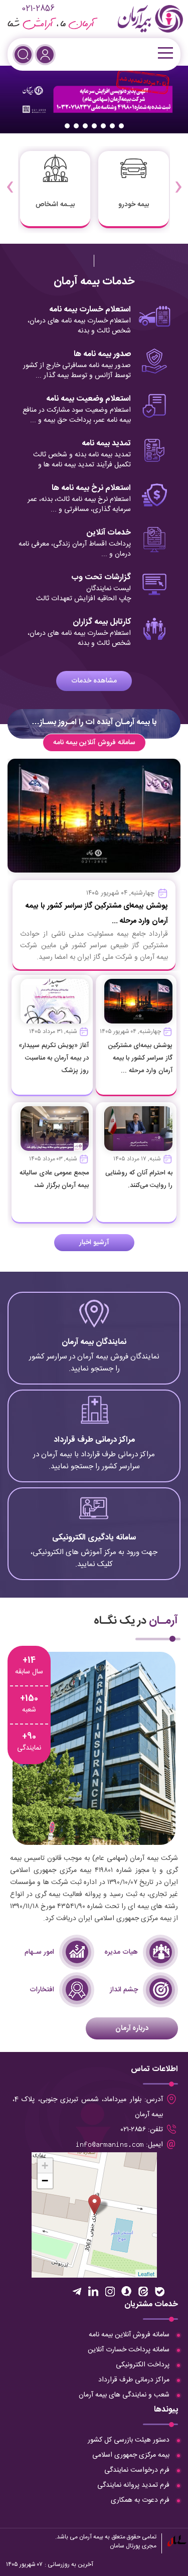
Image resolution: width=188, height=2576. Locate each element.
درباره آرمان (132, 2028)
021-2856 (38, 9)
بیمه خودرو (134, 205)
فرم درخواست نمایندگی (137, 2470)
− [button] (45, 2181)
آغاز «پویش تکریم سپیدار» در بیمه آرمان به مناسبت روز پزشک (54, 1058)
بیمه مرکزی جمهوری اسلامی (131, 2455)
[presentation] (178, 180)
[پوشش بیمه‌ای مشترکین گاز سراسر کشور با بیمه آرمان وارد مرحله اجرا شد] (138, 1001)
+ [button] (45, 2166)
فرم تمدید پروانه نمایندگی (133, 2485)
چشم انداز (124, 1990)
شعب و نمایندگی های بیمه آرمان (124, 2395)
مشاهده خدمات (94, 681)
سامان (117, 2546)
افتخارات (42, 1990)
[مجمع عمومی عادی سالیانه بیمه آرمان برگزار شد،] (55, 1129)
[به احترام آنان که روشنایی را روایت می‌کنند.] (138, 1129)
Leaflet (146, 2274)
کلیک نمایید (94, 1344)
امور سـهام (39, 1952)
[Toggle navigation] (164, 53)
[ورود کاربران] (45, 55)
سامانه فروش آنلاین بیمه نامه (94, 743)
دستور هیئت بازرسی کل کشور (129, 2440)
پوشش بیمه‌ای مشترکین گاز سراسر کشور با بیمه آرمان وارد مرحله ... (140, 1058)
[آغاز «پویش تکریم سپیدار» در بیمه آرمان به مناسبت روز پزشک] (55, 1001)
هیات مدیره (121, 1952)
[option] (94, 100)
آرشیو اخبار (94, 1243)
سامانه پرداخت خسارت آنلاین (129, 2350)
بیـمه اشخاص (55, 205)
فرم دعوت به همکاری (140, 2500)
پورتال (133, 2546)
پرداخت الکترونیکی (143, 2365)
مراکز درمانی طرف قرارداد (134, 2380)
